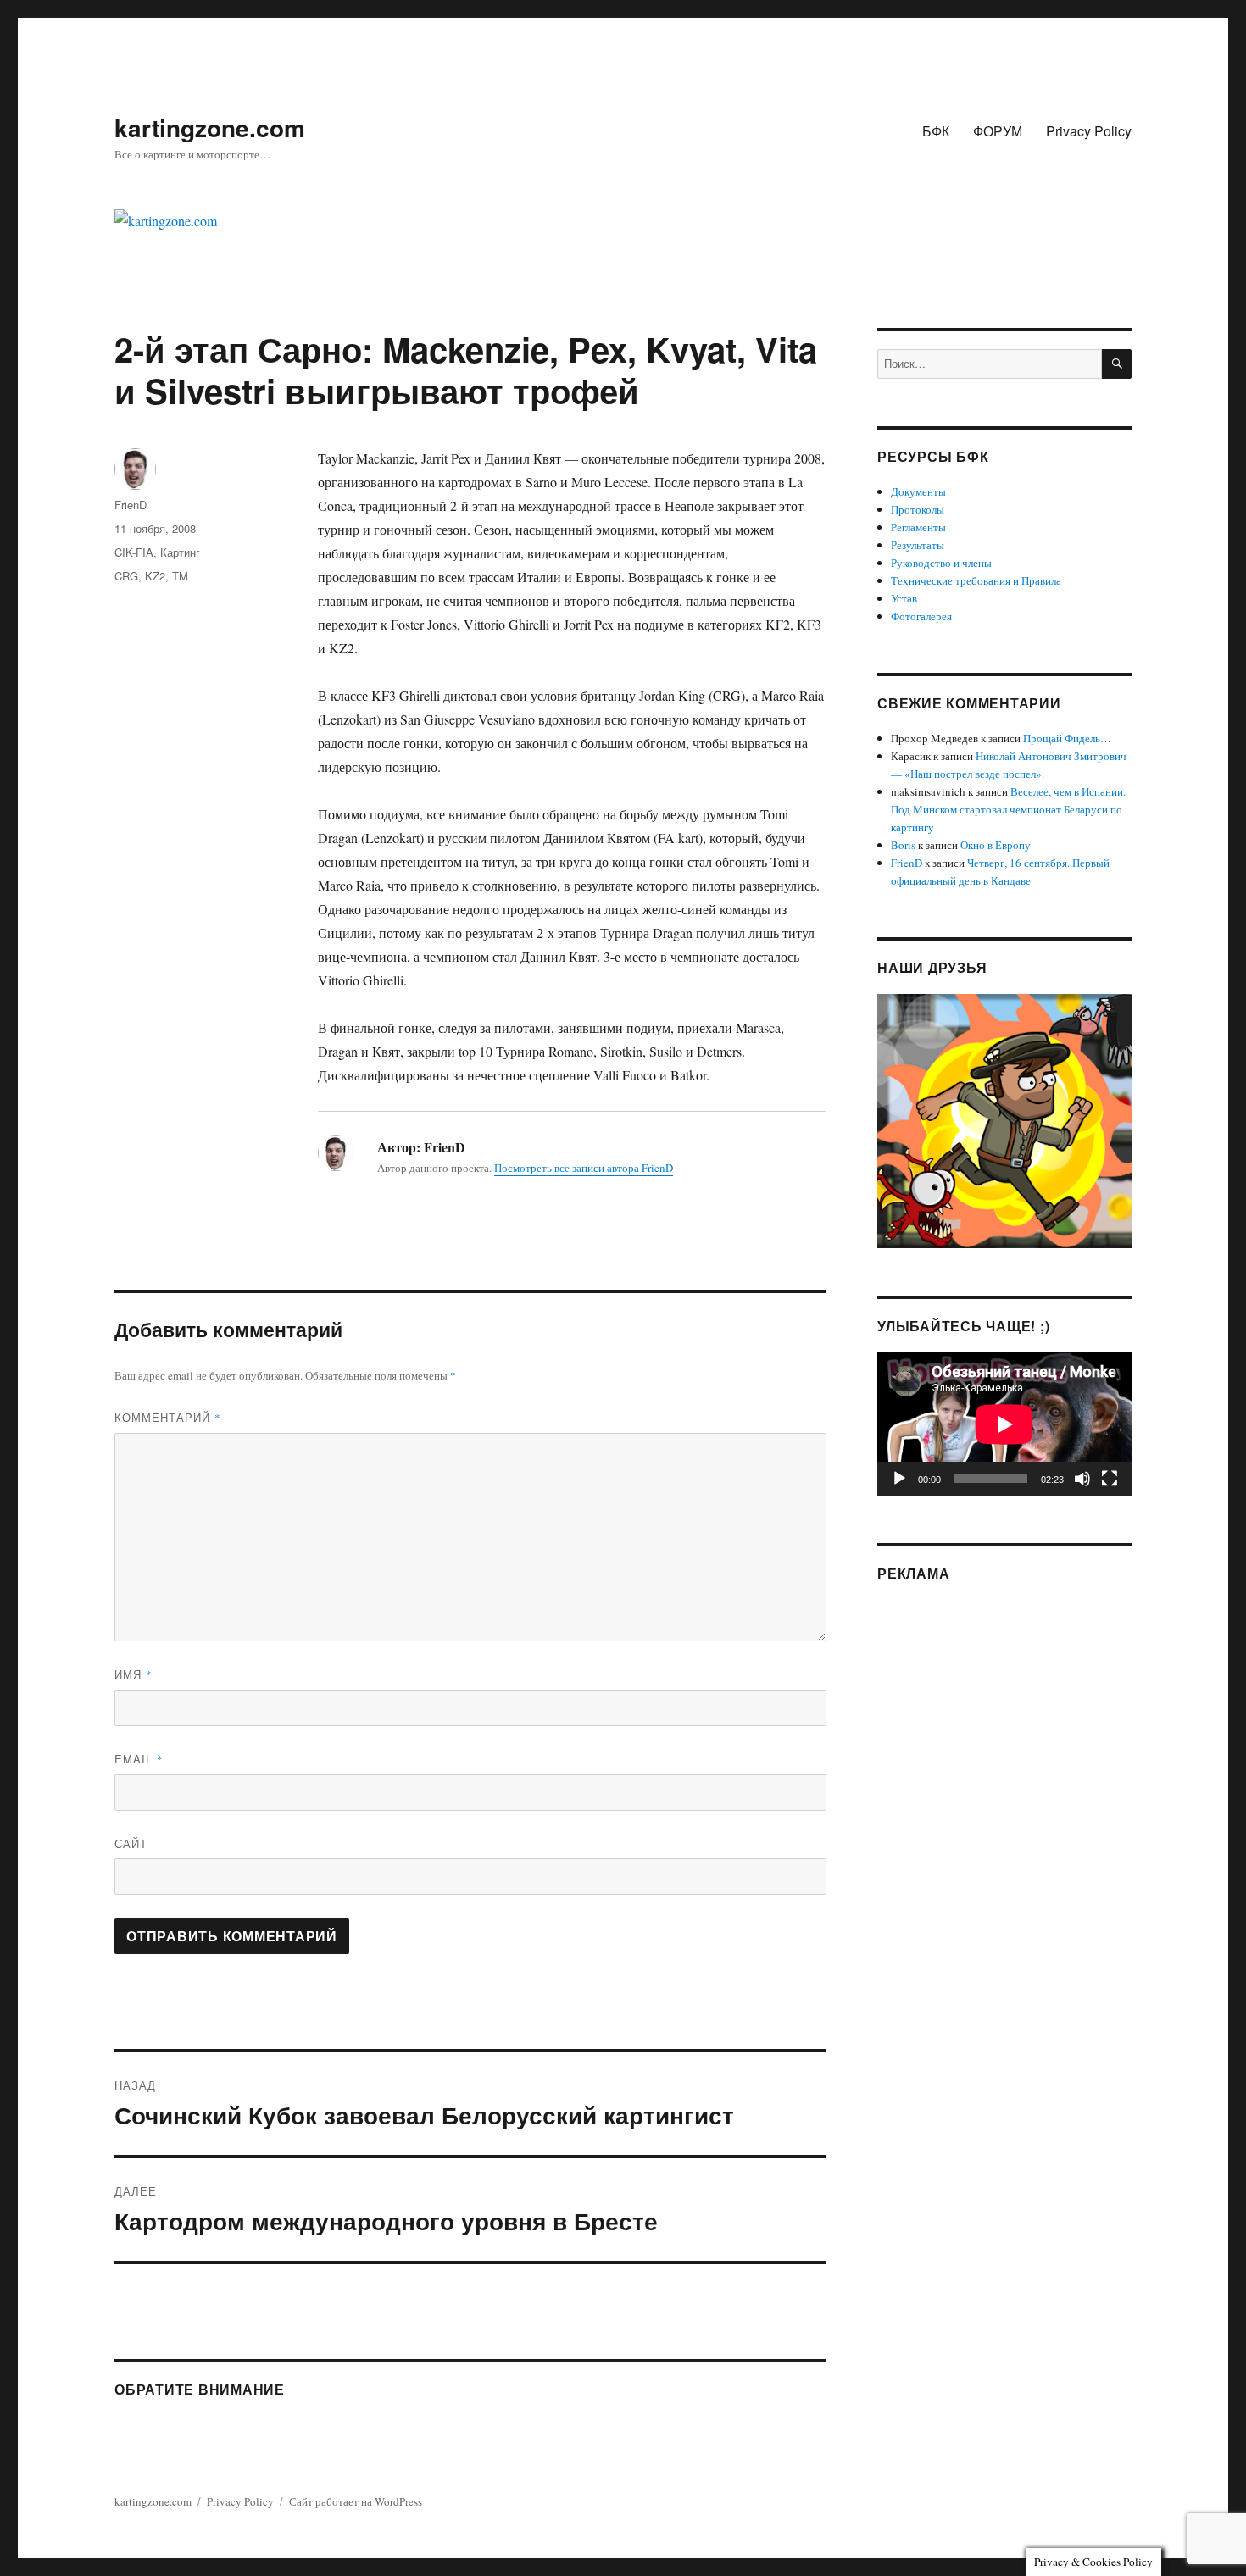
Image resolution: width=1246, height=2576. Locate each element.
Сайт (131, 1843)
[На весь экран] (1110, 1479)
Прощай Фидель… (1067, 738)
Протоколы (918, 509)
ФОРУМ (998, 131)
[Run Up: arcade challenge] (1004, 1119)
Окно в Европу (996, 845)
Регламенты (918, 527)
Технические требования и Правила (976, 580)
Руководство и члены (941, 563)
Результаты (918, 545)
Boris (903, 845)
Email (139, 1759)
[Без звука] (1082, 1479)
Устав (904, 598)
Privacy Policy (1089, 131)
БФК (936, 131)
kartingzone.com (210, 128)
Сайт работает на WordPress (356, 2501)
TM (180, 576)
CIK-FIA (134, 552)
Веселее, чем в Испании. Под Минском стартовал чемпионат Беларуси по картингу (1008, 809)
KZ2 (155, 576)
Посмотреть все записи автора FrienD (584, 1168)
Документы (918, 491)
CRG (126, 576)
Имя (133, 1674)
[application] (1004, 1424)
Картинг (180, 552)
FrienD (131, 505)
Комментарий (168, 1417)
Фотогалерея (921, 616)
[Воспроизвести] (899, 1479)
